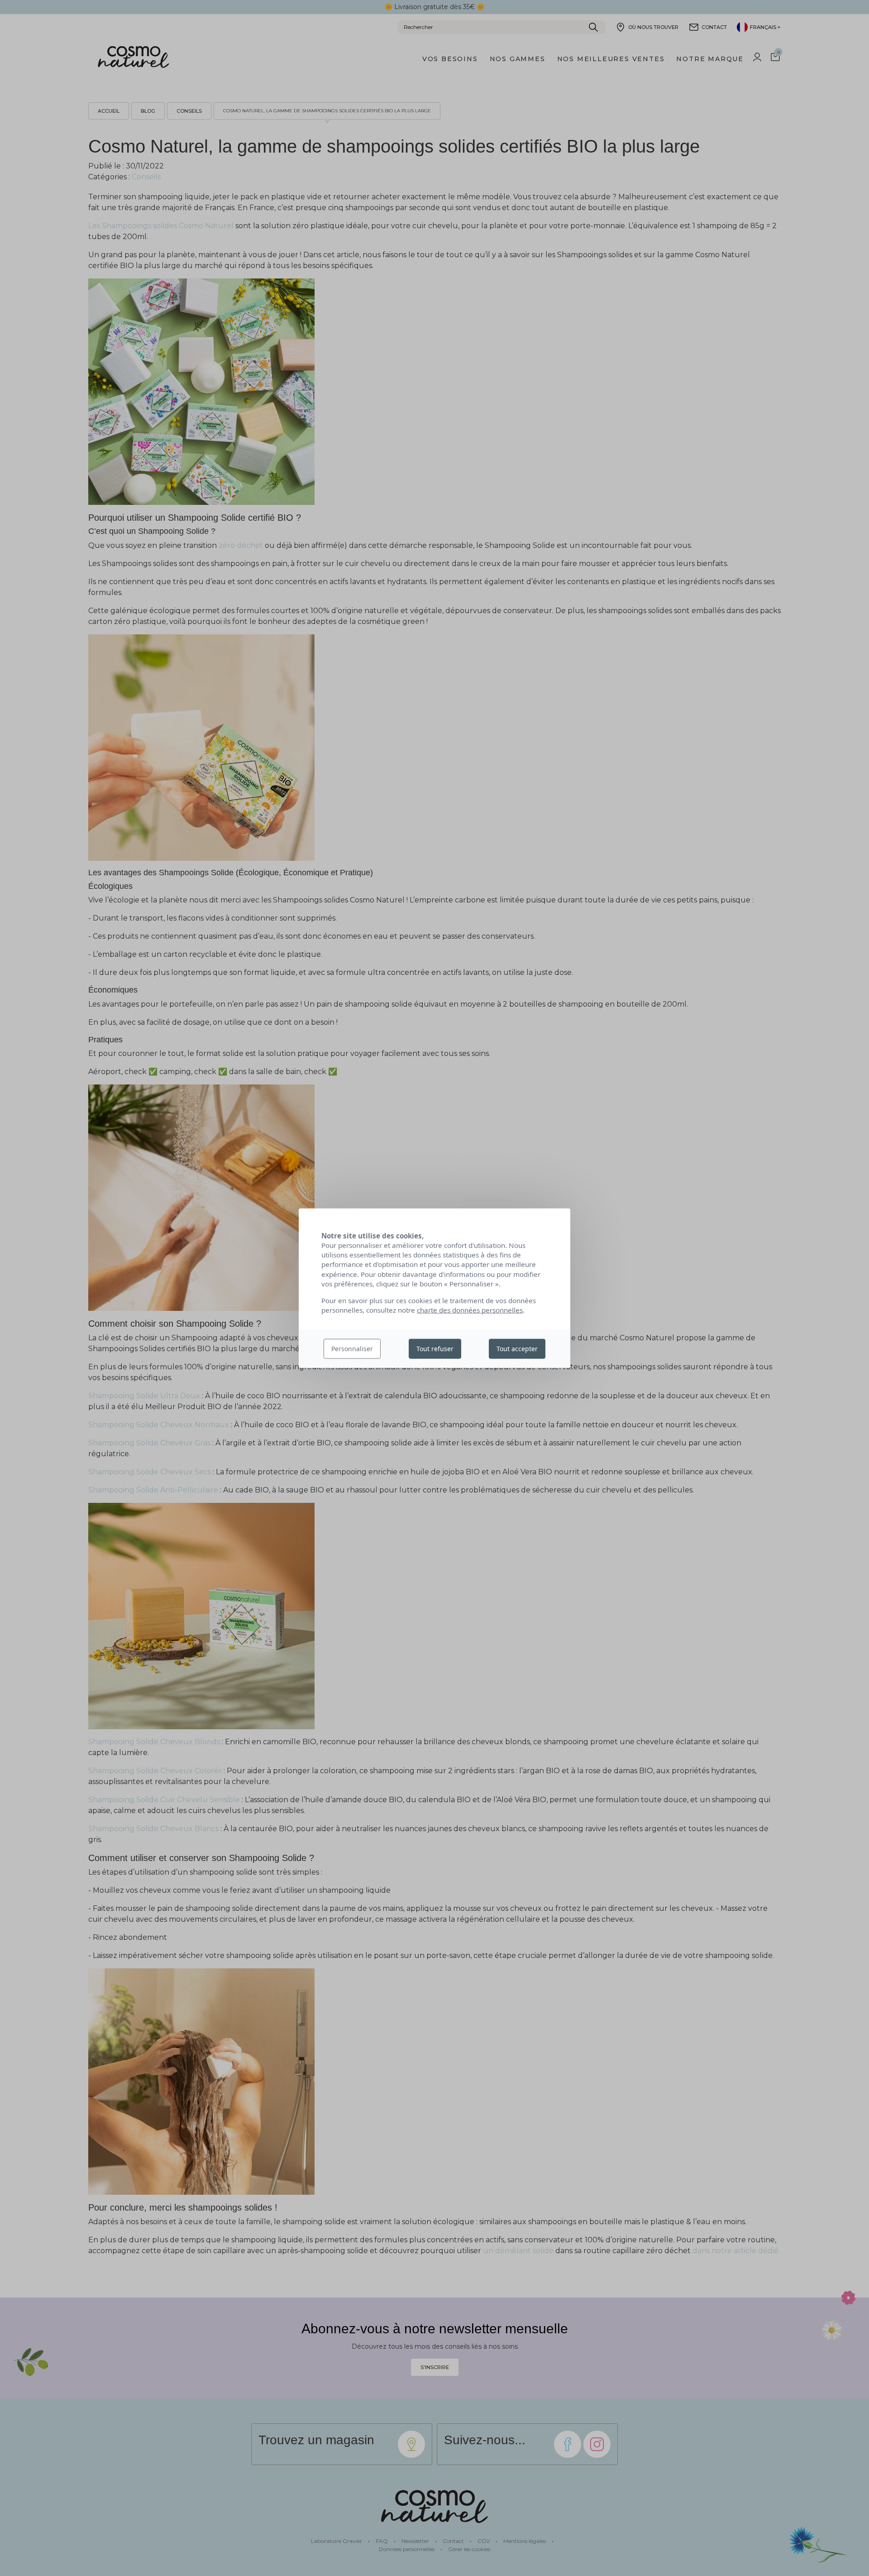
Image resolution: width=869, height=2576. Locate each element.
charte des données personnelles (470, 1310)
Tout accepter (517, 1349)
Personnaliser (352, 1349)
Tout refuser (435, 1349)
